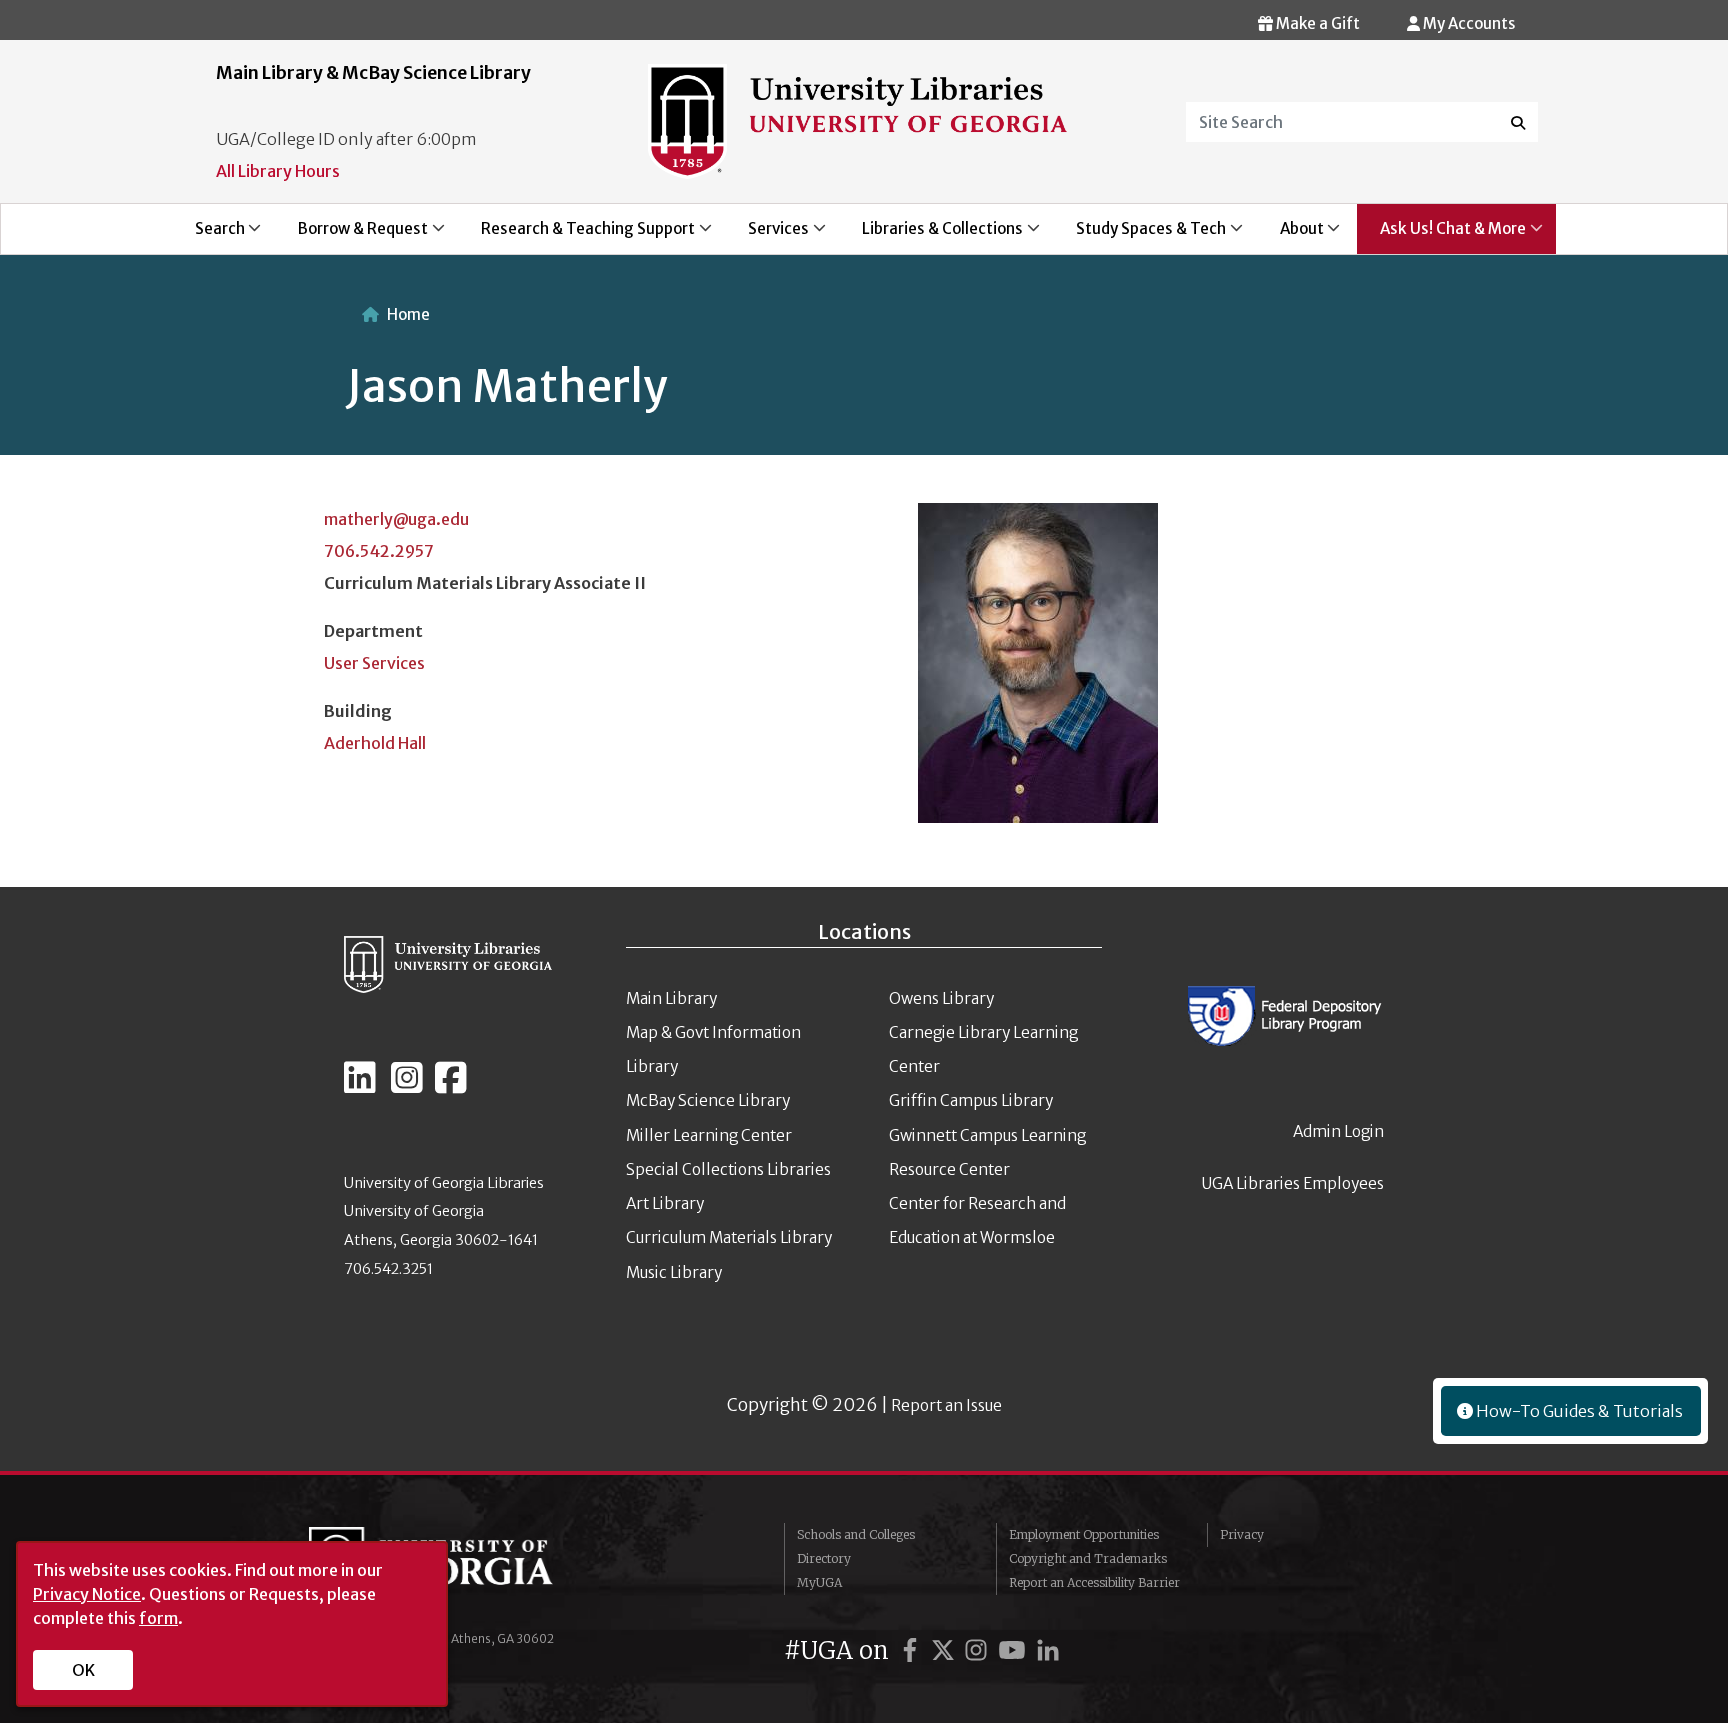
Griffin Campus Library (971, 1100)
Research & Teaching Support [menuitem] (576, 236)
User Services (374, 663)
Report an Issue (946, 1405)
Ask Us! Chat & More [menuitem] (1441, 236)
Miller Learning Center (709, 1135)
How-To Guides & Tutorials (1578, 1411)
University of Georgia (459, 1567)
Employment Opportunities (1084, 1534)
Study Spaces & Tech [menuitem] (1140, 236)
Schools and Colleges (856, 1534)
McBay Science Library (708, 1100)
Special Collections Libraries (728, 1169)
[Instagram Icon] (407, 1086)
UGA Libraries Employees (1293, 1183)
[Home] (857, 120)
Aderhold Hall (375, 743)
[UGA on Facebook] (913, 1650)
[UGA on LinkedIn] (1048, 1650)
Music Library (674, 1272)
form (158, 1618)
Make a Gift (1316, 23)
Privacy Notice (87, 1594)
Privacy (1242, 1534)
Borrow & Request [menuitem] (351, 236)
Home (408, 314)
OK (83, 1670)
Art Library (665, 1203)
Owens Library (941, 998)
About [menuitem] (1290, 236)
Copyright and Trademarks (1088, 1558)
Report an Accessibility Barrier (1094, 1582)
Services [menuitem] (767, 236)
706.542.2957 (379, 551)
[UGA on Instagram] (979, 1650)
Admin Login (1338, 1131)
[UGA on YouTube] (1015, 1650)
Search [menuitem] (208, 236)
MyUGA (819, 1582)
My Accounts (1467, 23)
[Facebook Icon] (451, 1086)
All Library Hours (278, 171)
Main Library (671, 998)
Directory (824, 1558)
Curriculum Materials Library (729, 1237)
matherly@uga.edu (396, 519)
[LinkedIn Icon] (360, 1086)
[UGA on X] (946, 1650)
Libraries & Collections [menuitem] (932, 236)
